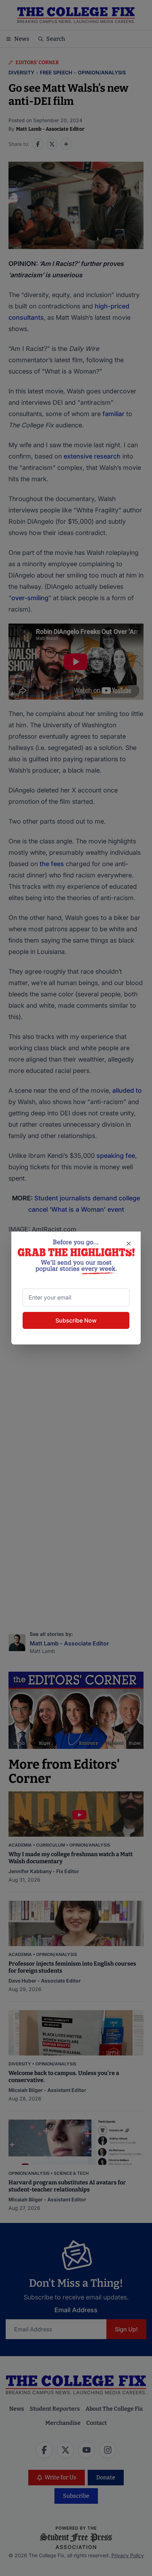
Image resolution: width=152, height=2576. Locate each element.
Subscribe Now (76, 1320)
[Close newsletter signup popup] (129, 1244)
